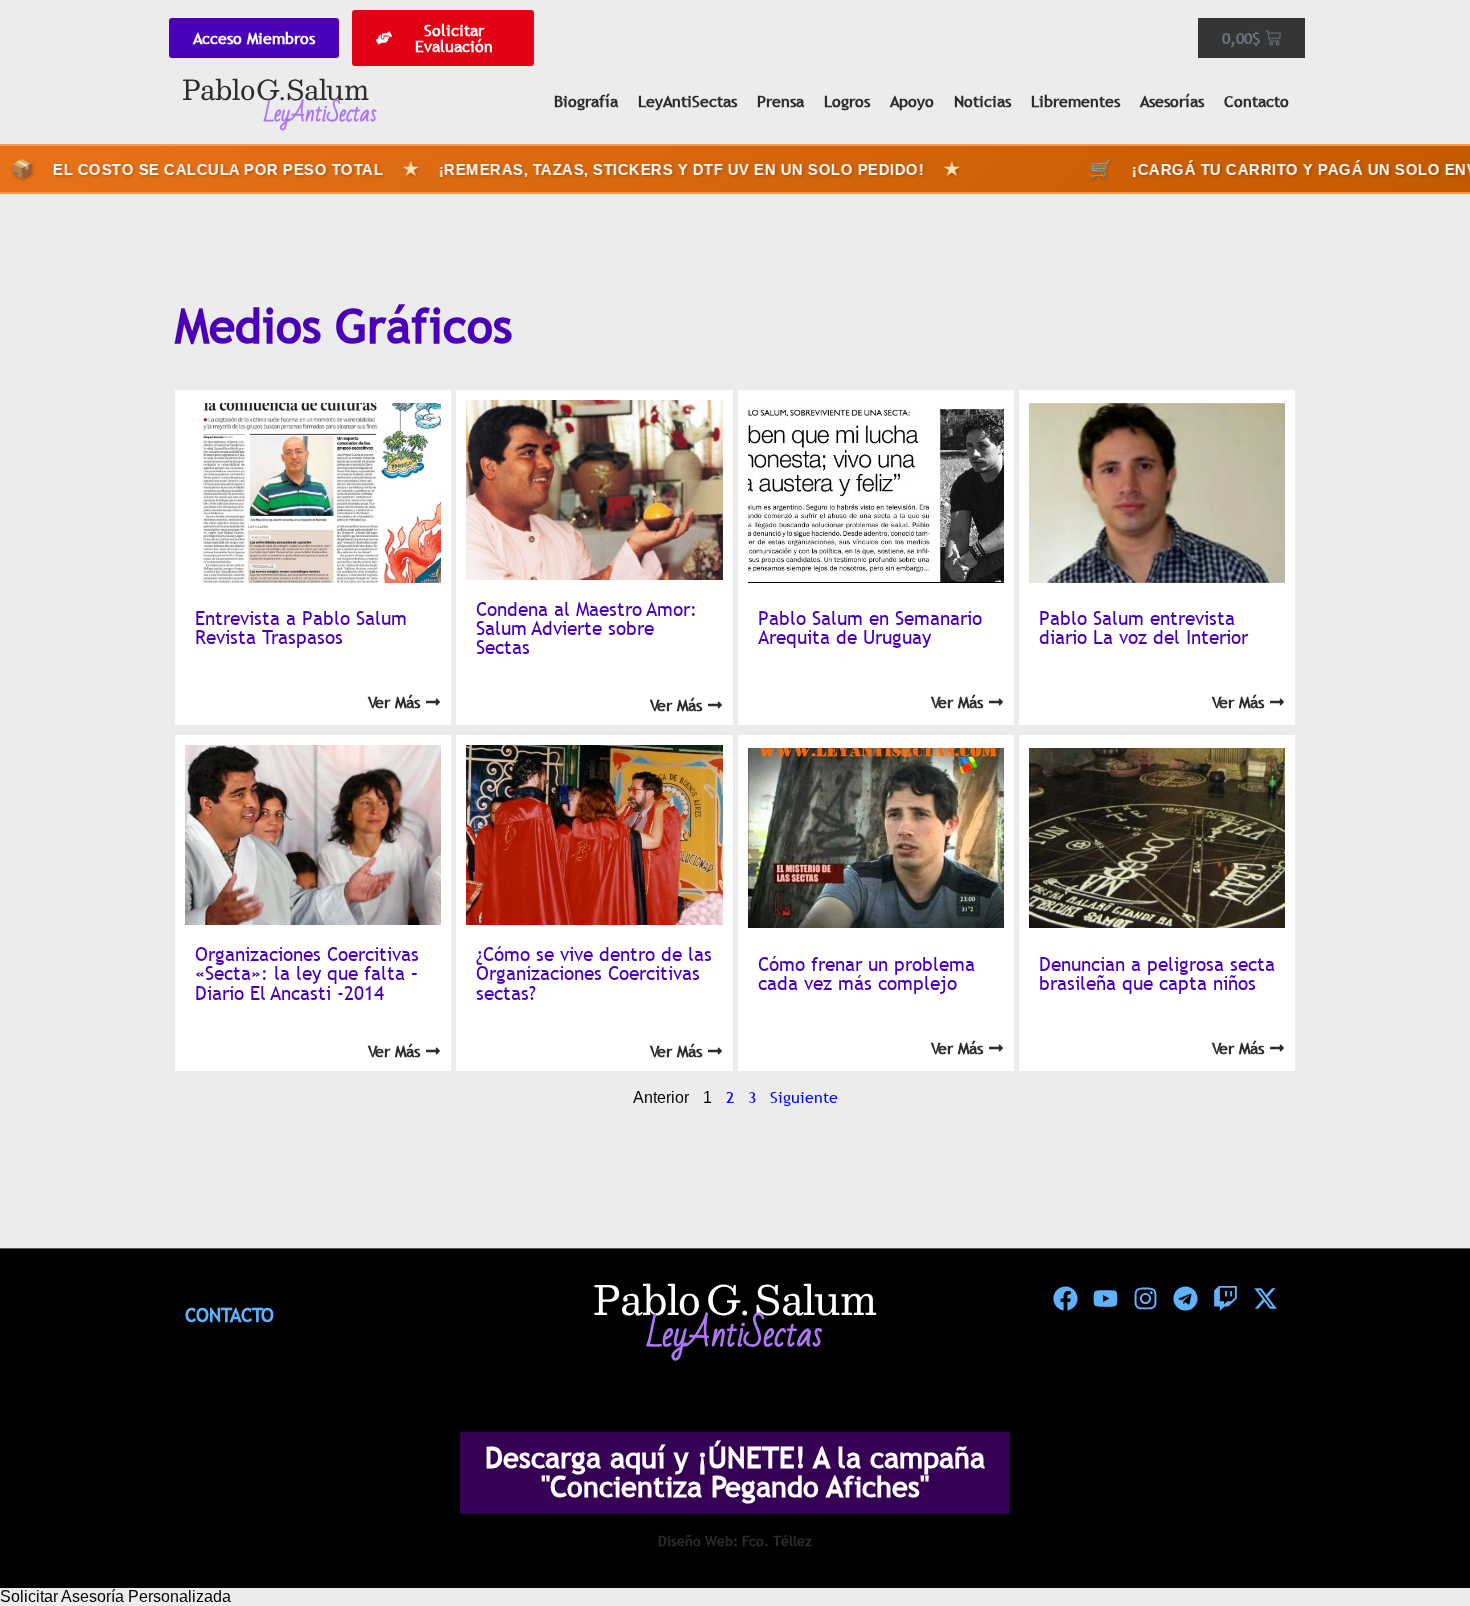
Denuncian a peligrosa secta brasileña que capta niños (1157, 973)
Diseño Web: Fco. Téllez (735, 1541)
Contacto (1256, 101)
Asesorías (1172, 101)
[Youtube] (1105, 1299)
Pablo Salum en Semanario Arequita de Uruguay (870, 627)
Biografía (586, 101)
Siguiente (804, 1097)
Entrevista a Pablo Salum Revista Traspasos (301, 627)
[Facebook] (1065, 1299)
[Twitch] (1225, 1299)
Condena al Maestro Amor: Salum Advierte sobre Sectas (586, 628)
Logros (847, 101)
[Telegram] (1185, 1299)
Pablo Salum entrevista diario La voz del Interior (1143, 627)
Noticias (982, 101)
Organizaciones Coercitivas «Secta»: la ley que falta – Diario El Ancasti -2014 (307, 973)
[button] (735, 1597)
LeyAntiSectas (687, 101)
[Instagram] (1145, 1299)
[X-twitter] (1265, 1299)
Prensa (780, 101)
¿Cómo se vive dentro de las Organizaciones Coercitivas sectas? (594, 973)
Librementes (1075, 101)
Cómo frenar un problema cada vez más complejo (866, 973)
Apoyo (912, 101)
